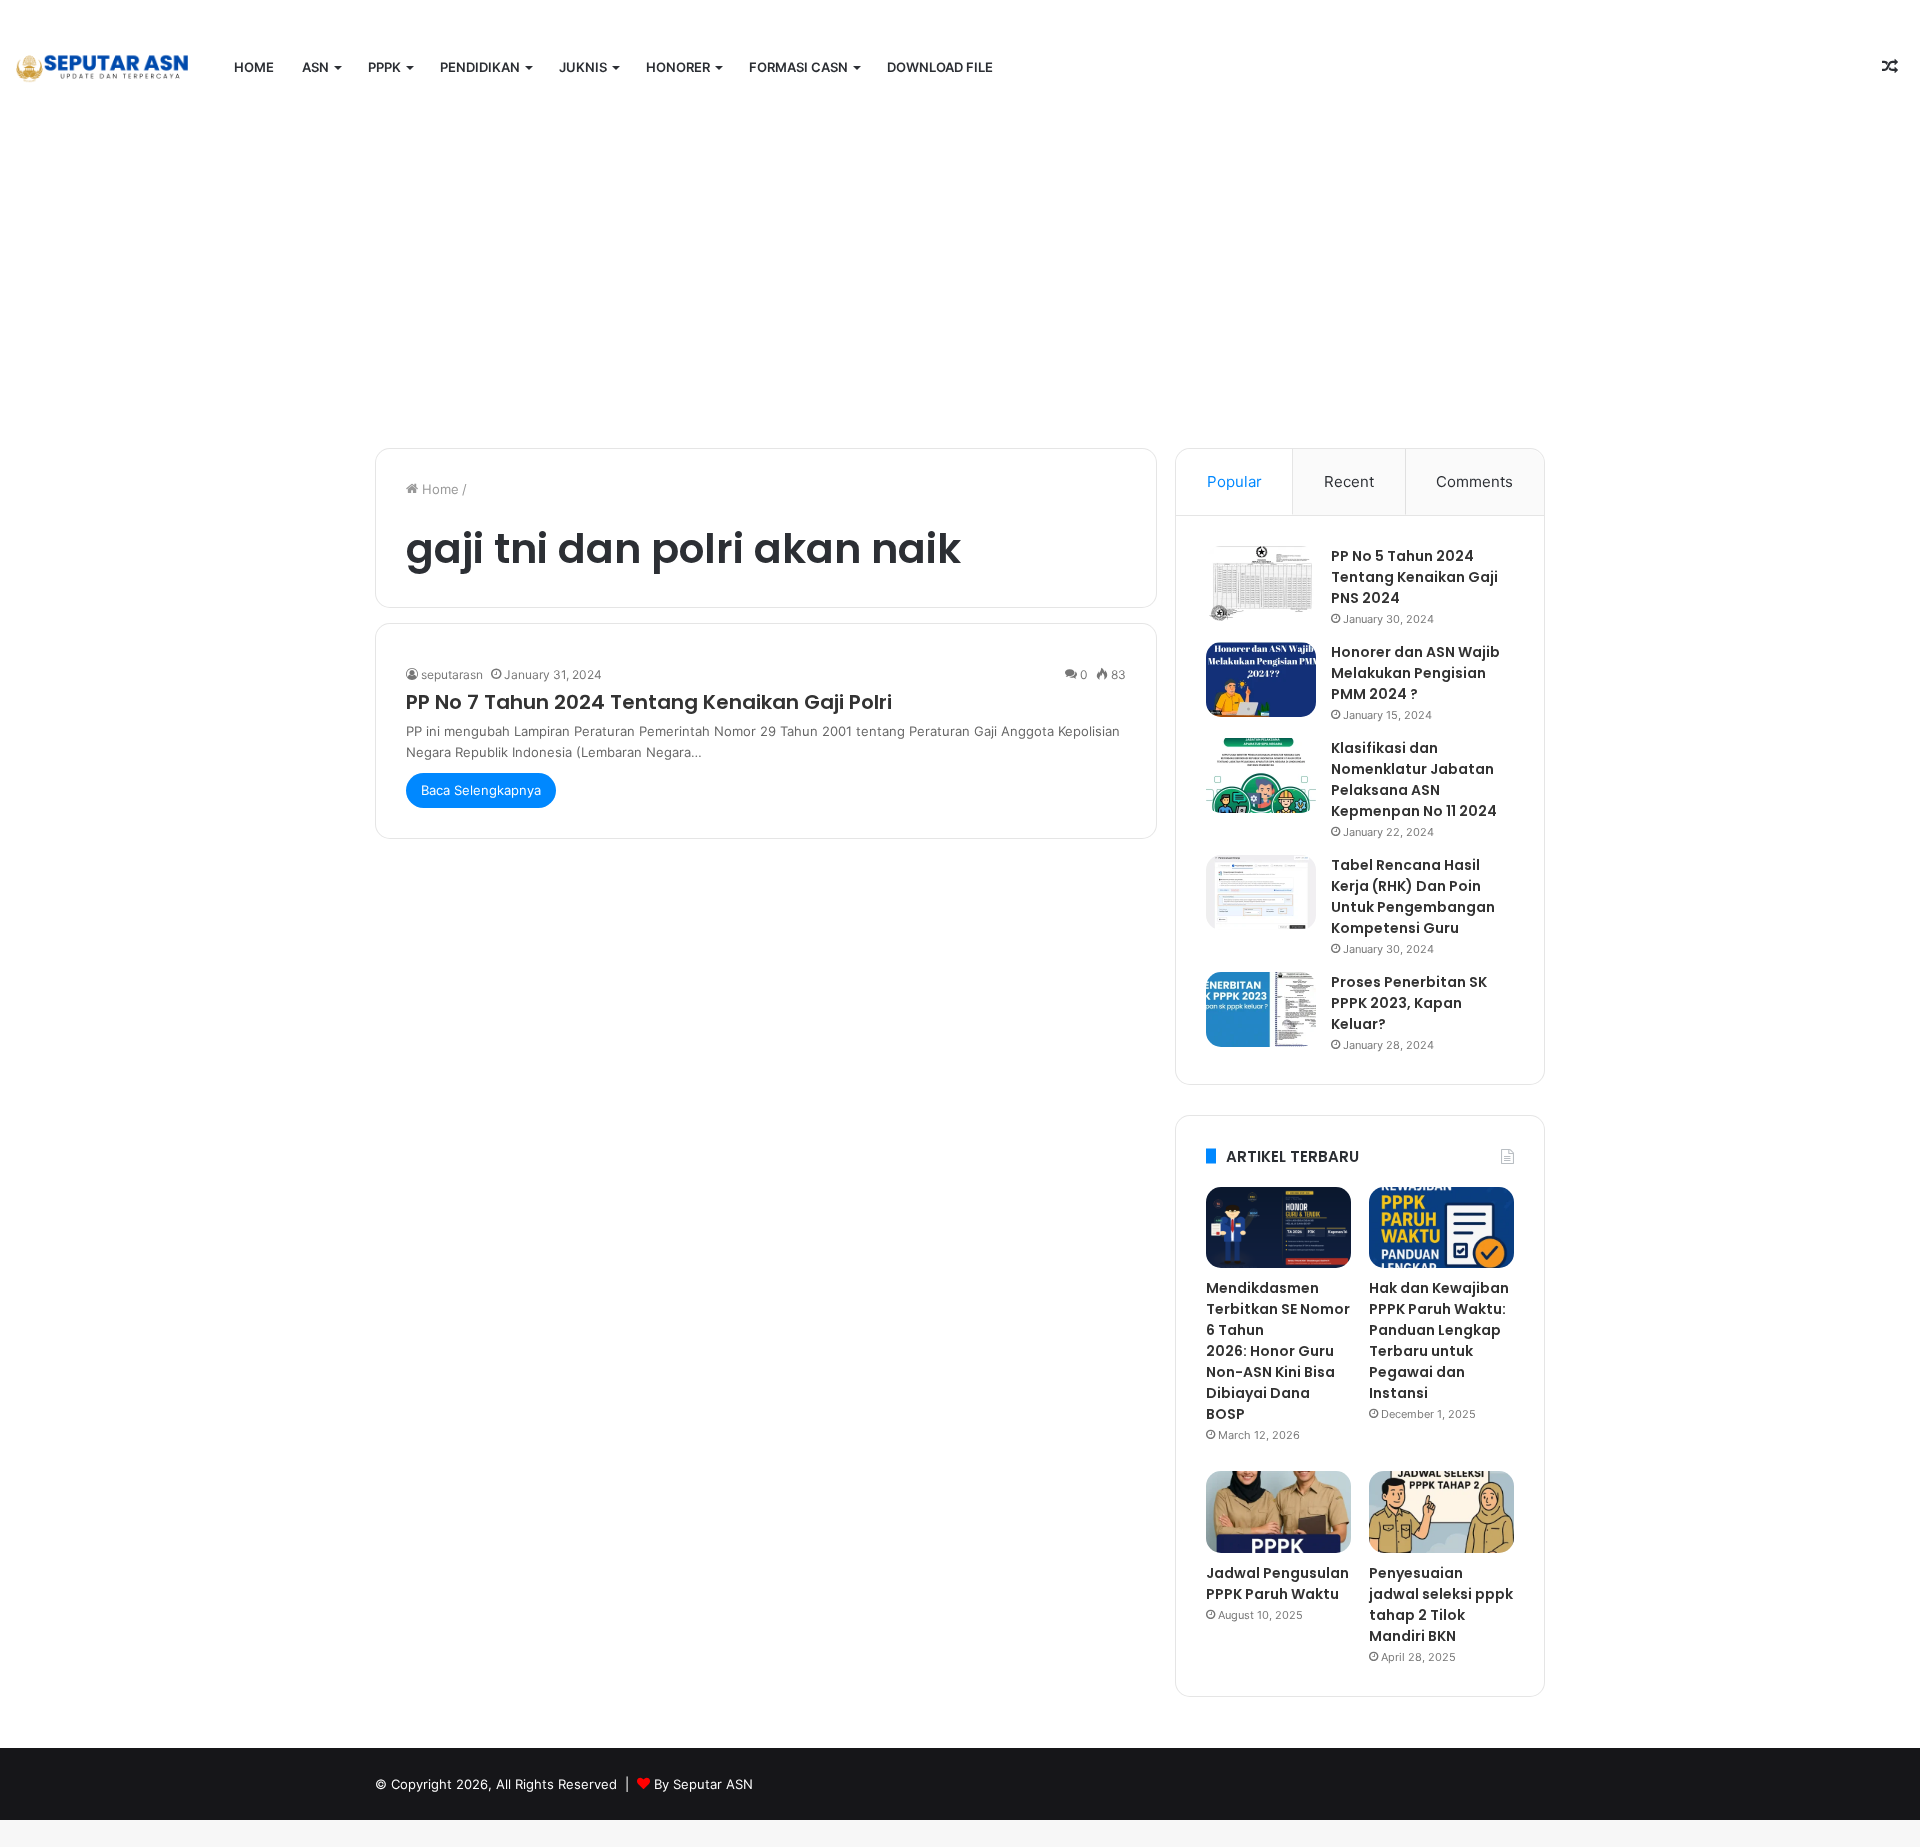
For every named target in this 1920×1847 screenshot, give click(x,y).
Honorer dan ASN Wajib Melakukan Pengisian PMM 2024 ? (1415, 673)
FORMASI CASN (798, 67)
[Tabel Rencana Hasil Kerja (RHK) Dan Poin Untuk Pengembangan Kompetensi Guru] (1261, 892)
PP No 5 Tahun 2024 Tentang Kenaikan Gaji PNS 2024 (1414, 577)
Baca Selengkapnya (481, 790)
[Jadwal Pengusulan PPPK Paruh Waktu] (1278, 1512)
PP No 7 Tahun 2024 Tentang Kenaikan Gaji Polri (649, 702)
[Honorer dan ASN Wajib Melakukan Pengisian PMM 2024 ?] (1261, 679)
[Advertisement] (960, 278)
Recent (1349, 481)
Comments (1474, 481)
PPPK (384, 67)
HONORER (678, 67)
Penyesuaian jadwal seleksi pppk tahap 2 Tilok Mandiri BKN (1441, 1604)
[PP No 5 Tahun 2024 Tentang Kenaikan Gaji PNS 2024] (1261, 583)
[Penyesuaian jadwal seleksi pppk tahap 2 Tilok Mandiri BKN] (1441, 1512)
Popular (1234, 481)
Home (254, 67)
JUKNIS (583, 67)
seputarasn (452, 674)
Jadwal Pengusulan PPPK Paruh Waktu (1277, 1583)
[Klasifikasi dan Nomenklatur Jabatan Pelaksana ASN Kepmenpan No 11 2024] (1261, 775)
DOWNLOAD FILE (940, 67)
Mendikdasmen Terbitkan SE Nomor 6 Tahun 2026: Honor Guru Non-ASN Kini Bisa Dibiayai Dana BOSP (1278, 1351)
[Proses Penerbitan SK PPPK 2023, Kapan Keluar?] (1261, 1009)
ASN (315, 67)
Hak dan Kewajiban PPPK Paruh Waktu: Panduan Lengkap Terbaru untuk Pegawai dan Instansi (1439, 1340)
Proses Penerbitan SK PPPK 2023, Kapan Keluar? (1409, 1003)
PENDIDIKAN (480, 67)
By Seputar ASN (703, 1784)
